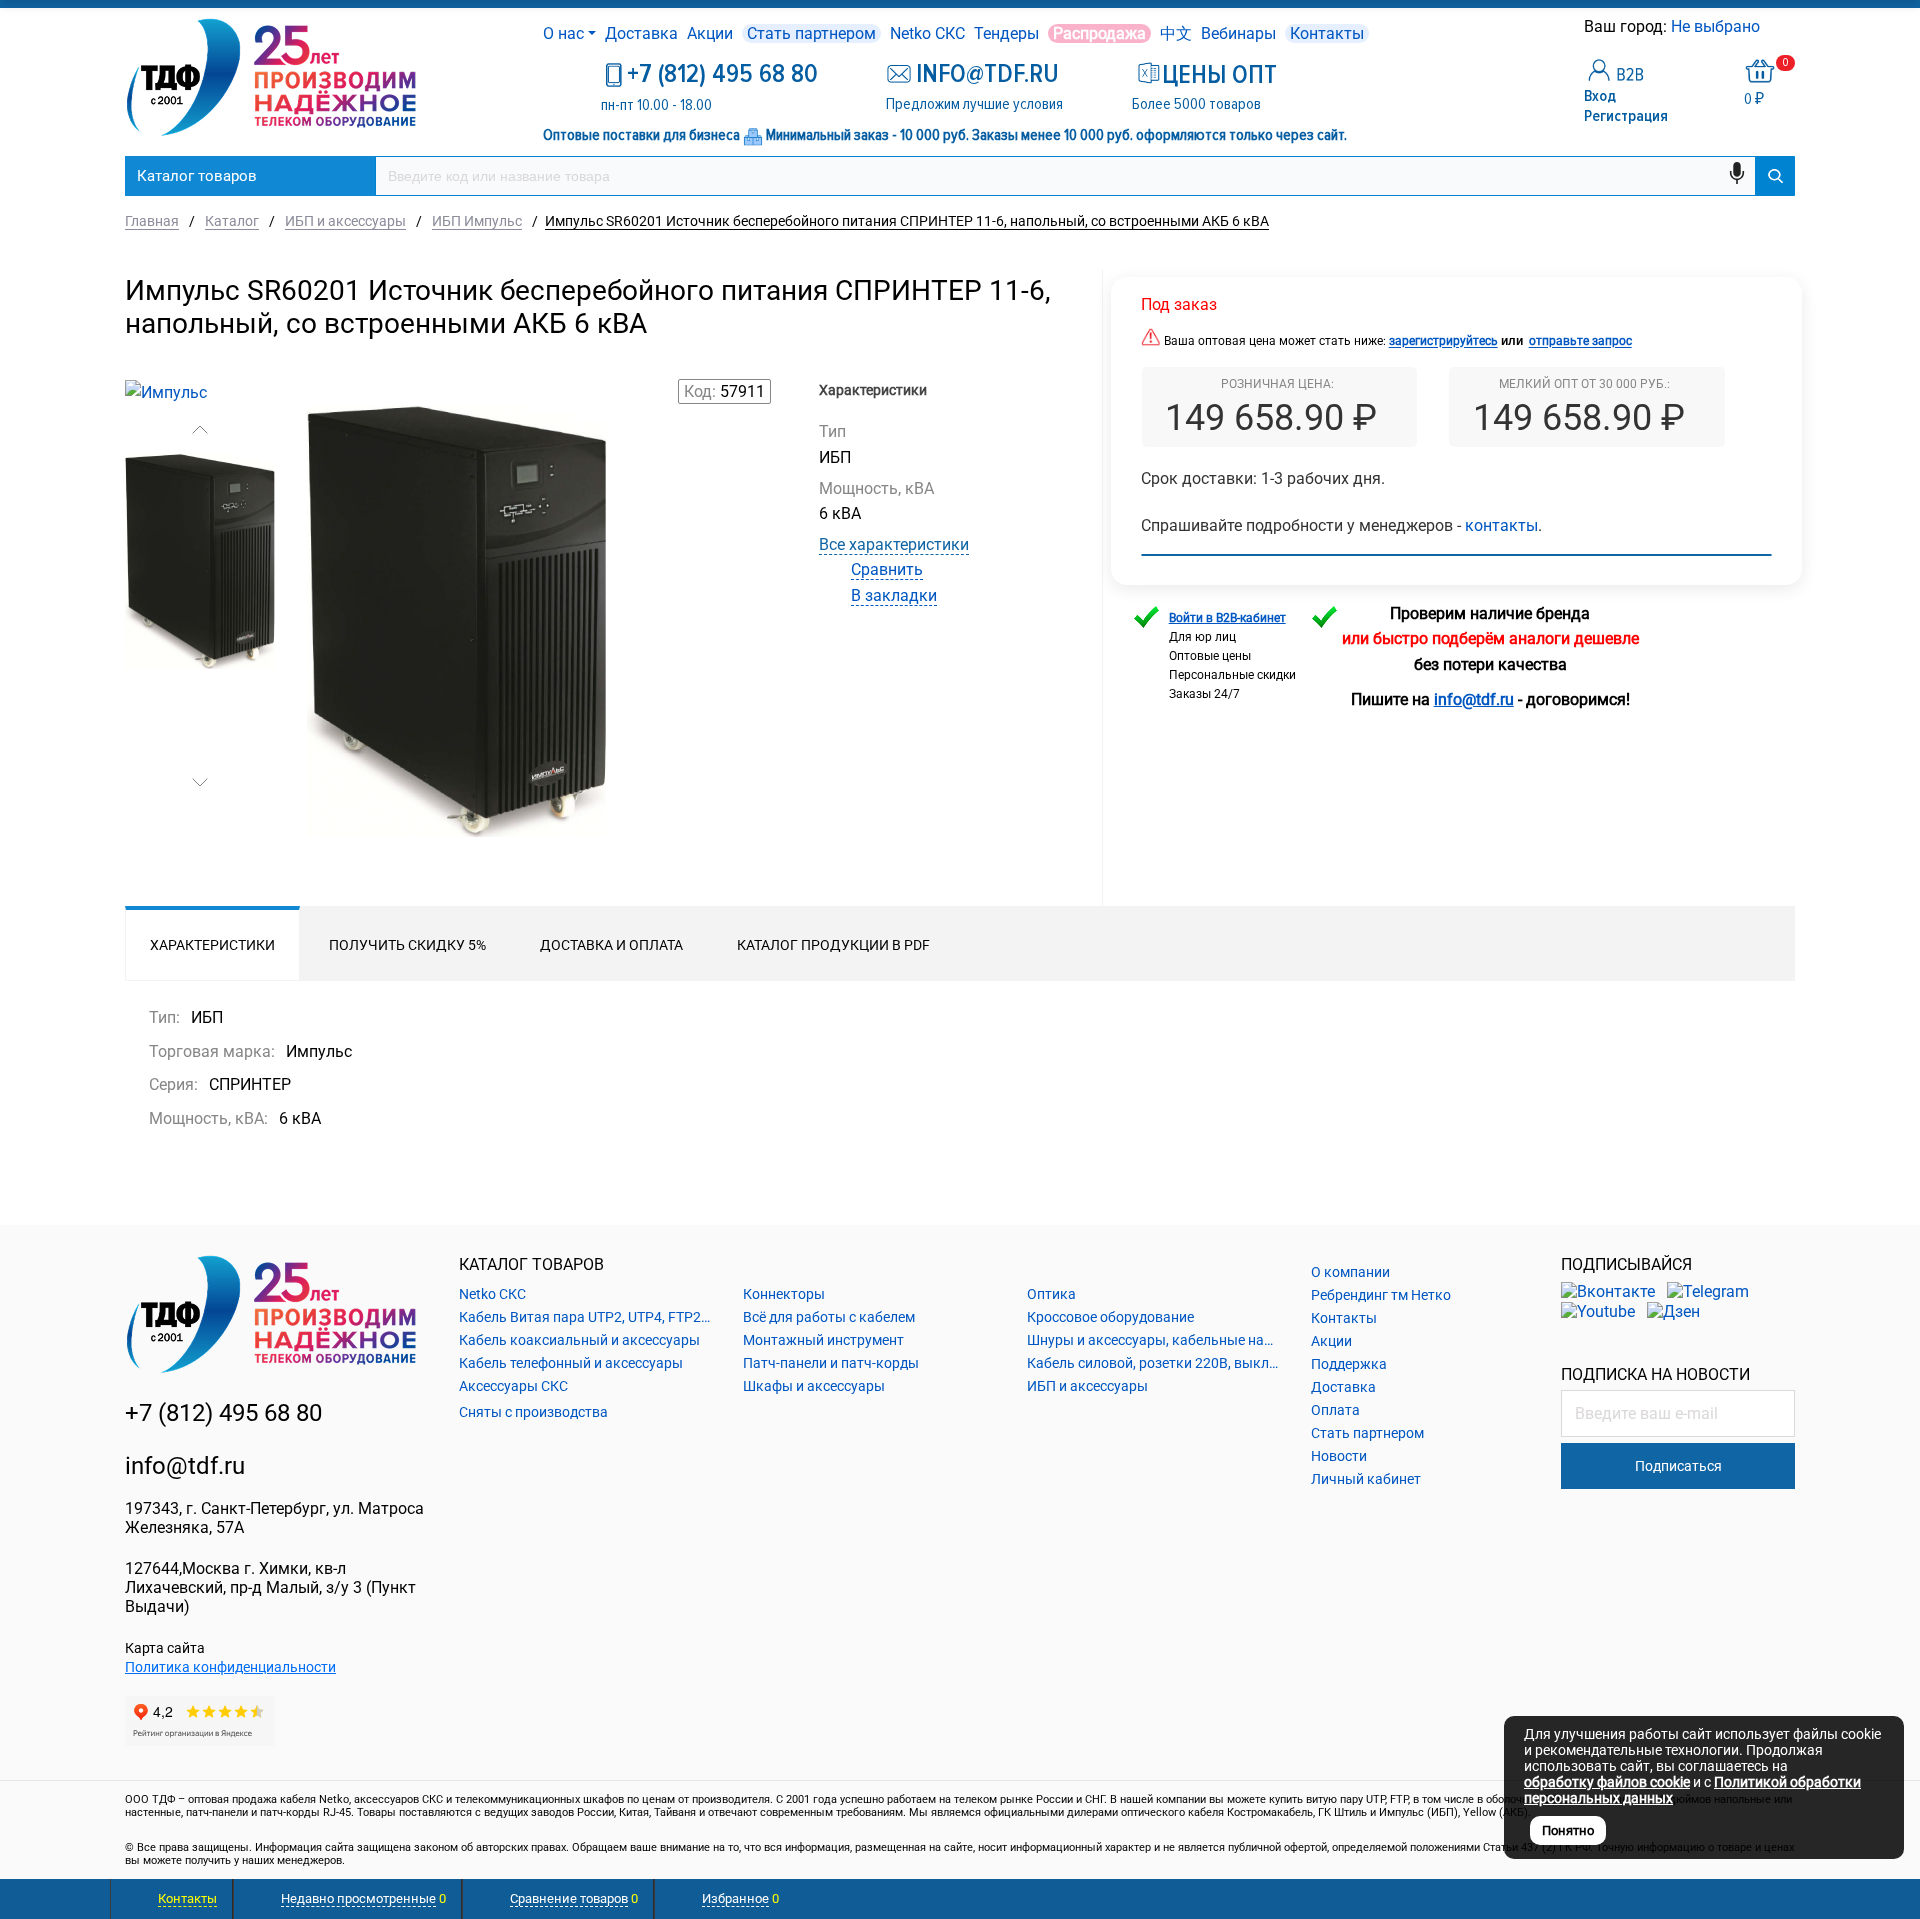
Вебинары (1238, 33)
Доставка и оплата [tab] (611, 945)
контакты (1501, 525)
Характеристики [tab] (212, 945)
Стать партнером (811, 33)
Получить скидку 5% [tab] (407, 945)
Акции (710, 33)
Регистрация (1626, 116)
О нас (563, 33)
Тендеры (1006, 33)
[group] (457, 656)
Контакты (1327, 33)
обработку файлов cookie (1607, 1782)
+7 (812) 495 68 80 (722, 74)
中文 (1176, 33)
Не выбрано (1717, 26)
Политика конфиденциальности (230, 1667)
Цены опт (1219, 75)
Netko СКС (927, 33)
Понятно (1568, 1830)
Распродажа (1099, 33)
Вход (1600, 96)
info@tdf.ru (185, 1466)
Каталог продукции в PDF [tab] (833, 945)
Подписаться (1678, 1466)
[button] (200, 430)
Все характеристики (894, 544)
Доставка (641, 33)
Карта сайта (165, 1648)
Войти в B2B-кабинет (1227, 618)
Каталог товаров (197, 176)
